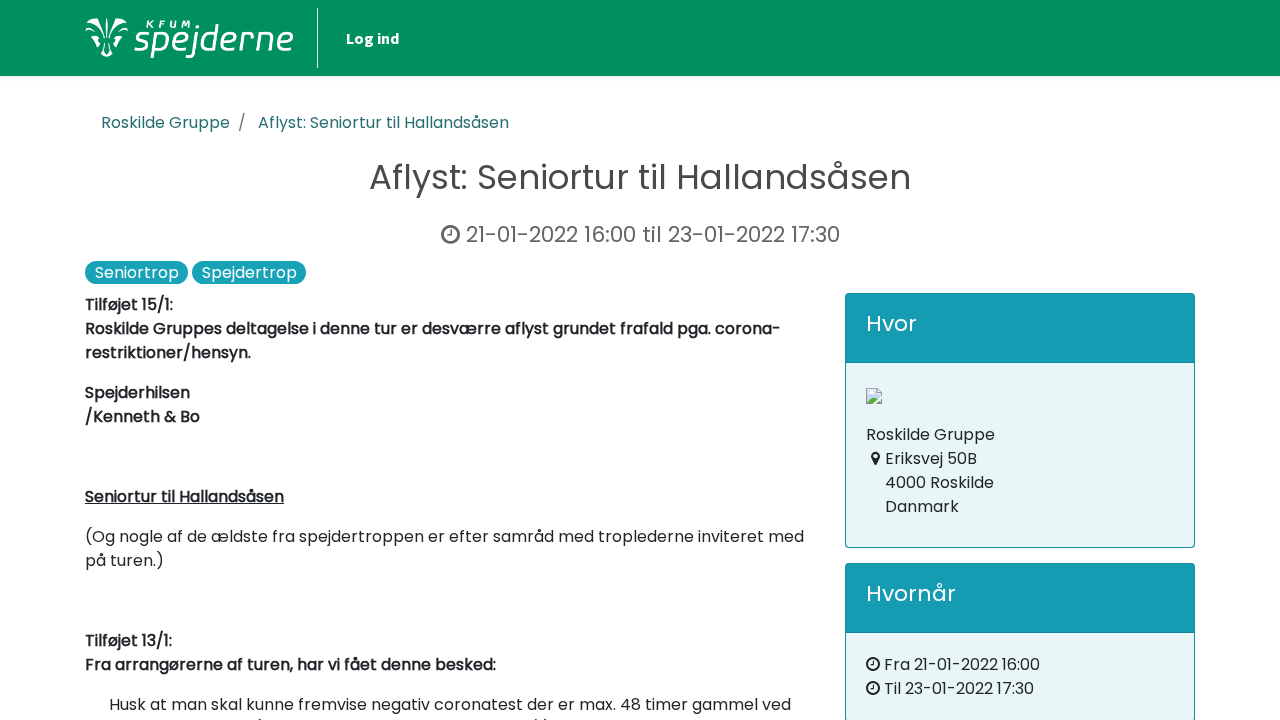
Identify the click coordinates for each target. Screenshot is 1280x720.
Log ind (372, 38)
